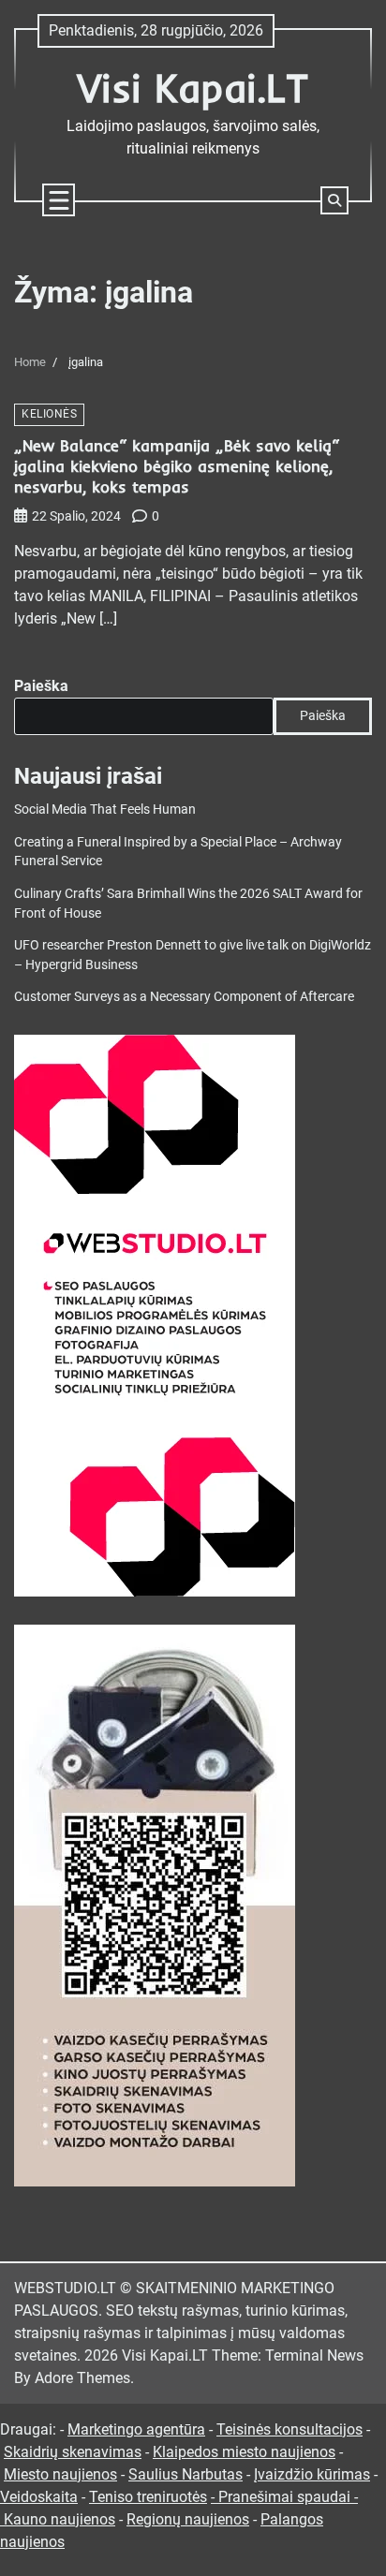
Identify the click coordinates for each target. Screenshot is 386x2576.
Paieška (41, 686)
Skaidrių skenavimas (73, 2452)
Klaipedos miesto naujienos (244, 2452)
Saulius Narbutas (186, 2474)
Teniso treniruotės (148, 2497)
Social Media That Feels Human (105, 809)
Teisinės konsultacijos (289, 2429)
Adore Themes (82, 2378)
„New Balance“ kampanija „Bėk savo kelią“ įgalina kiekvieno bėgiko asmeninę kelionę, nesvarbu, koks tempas (177, 466)
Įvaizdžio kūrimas (312, 2474)
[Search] (334, 200)
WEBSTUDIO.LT (65, 2288)
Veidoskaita (39, 2497)
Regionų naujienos (188, 2519)
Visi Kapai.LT (193, 88)
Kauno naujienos (59, 2519)
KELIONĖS (49, 414)
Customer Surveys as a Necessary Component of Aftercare (184, 996)
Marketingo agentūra (136, 2429)
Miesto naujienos (60, 2474)
